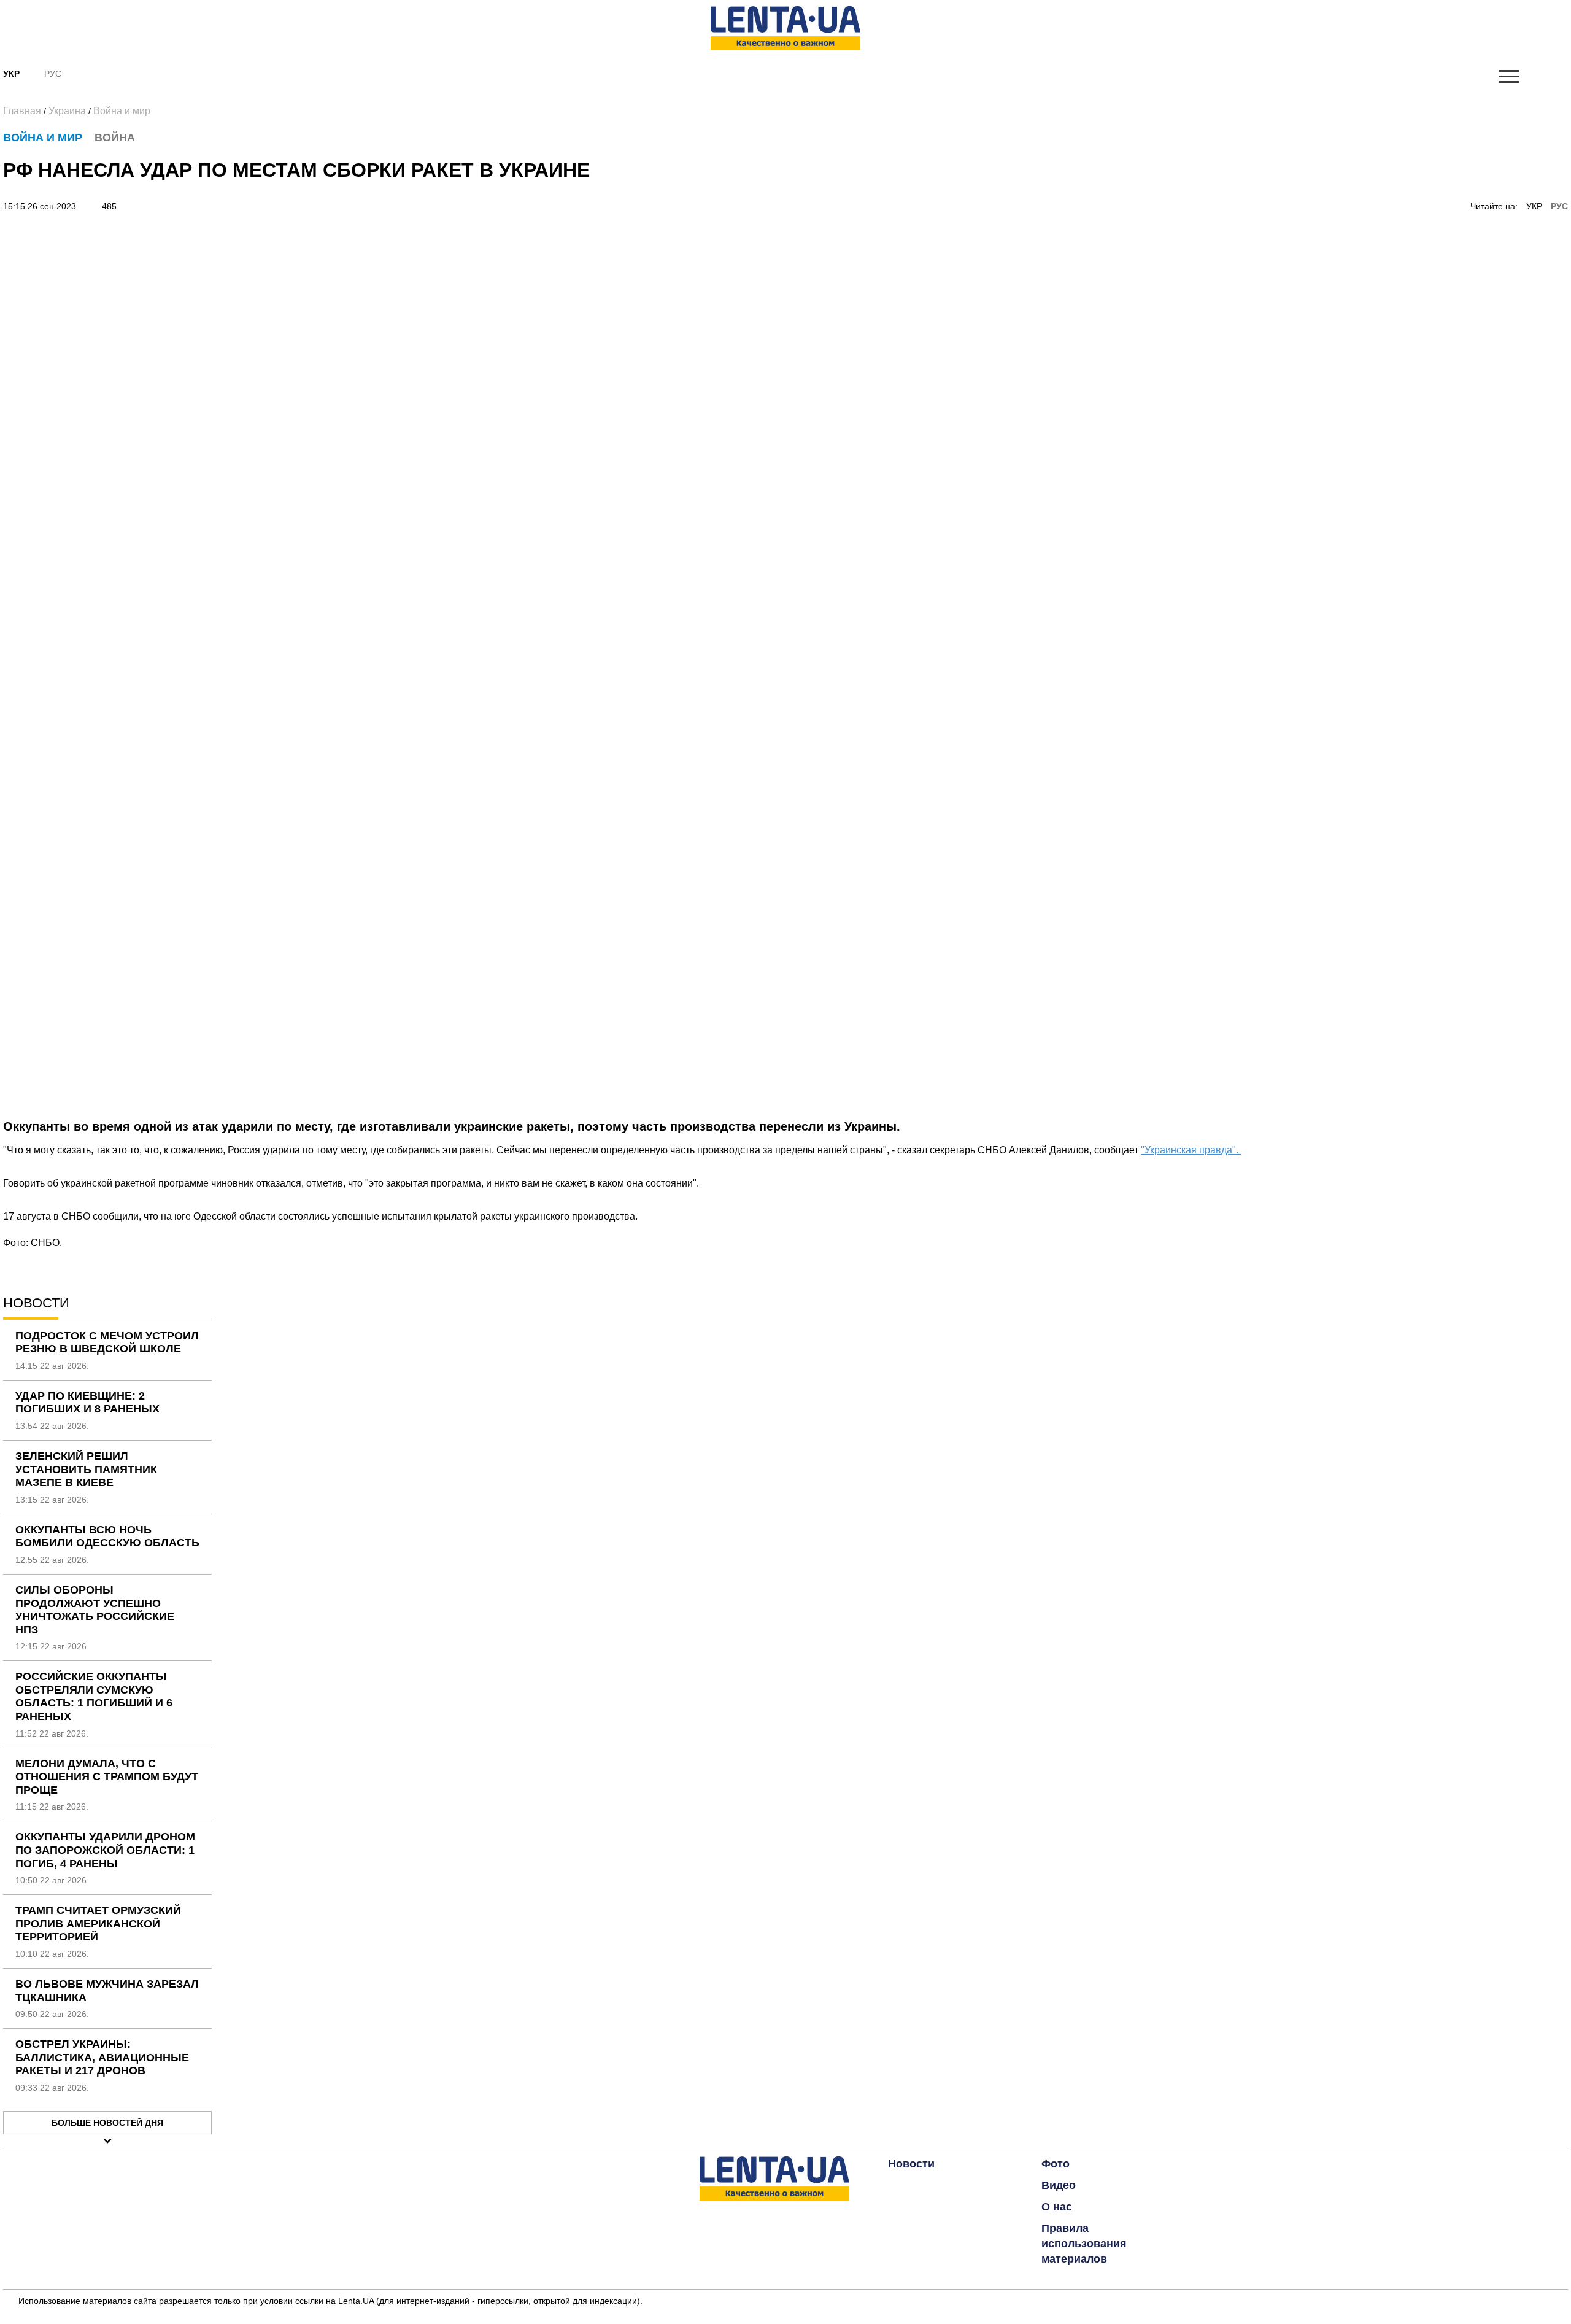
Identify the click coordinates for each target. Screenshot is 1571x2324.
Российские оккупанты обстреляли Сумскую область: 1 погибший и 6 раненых (94, 1696)
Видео (1059, 2185)
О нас (1057, 2207)
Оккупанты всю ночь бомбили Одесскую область (107, 1536)
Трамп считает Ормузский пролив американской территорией (98, 1923)
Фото (1056, 2164)
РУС (1559, 206)
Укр (11, 74)
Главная (22, 111)
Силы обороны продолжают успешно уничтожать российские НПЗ (95, 1610)
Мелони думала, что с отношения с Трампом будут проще (107, 1777)
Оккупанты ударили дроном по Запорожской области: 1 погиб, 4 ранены (105, 1850)
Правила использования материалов (1084, 2244)
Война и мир (122, 111)
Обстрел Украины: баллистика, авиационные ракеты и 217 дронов (102, 2057)
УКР (1534, 206)
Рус (53, 74)
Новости (911, 2164)
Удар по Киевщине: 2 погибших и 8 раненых (87, 1403)
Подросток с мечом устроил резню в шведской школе (107, 1342)
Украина (67, 111)
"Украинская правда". (1191, 1150)
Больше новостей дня (107, 2123)
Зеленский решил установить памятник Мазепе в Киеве (86, 1469)
